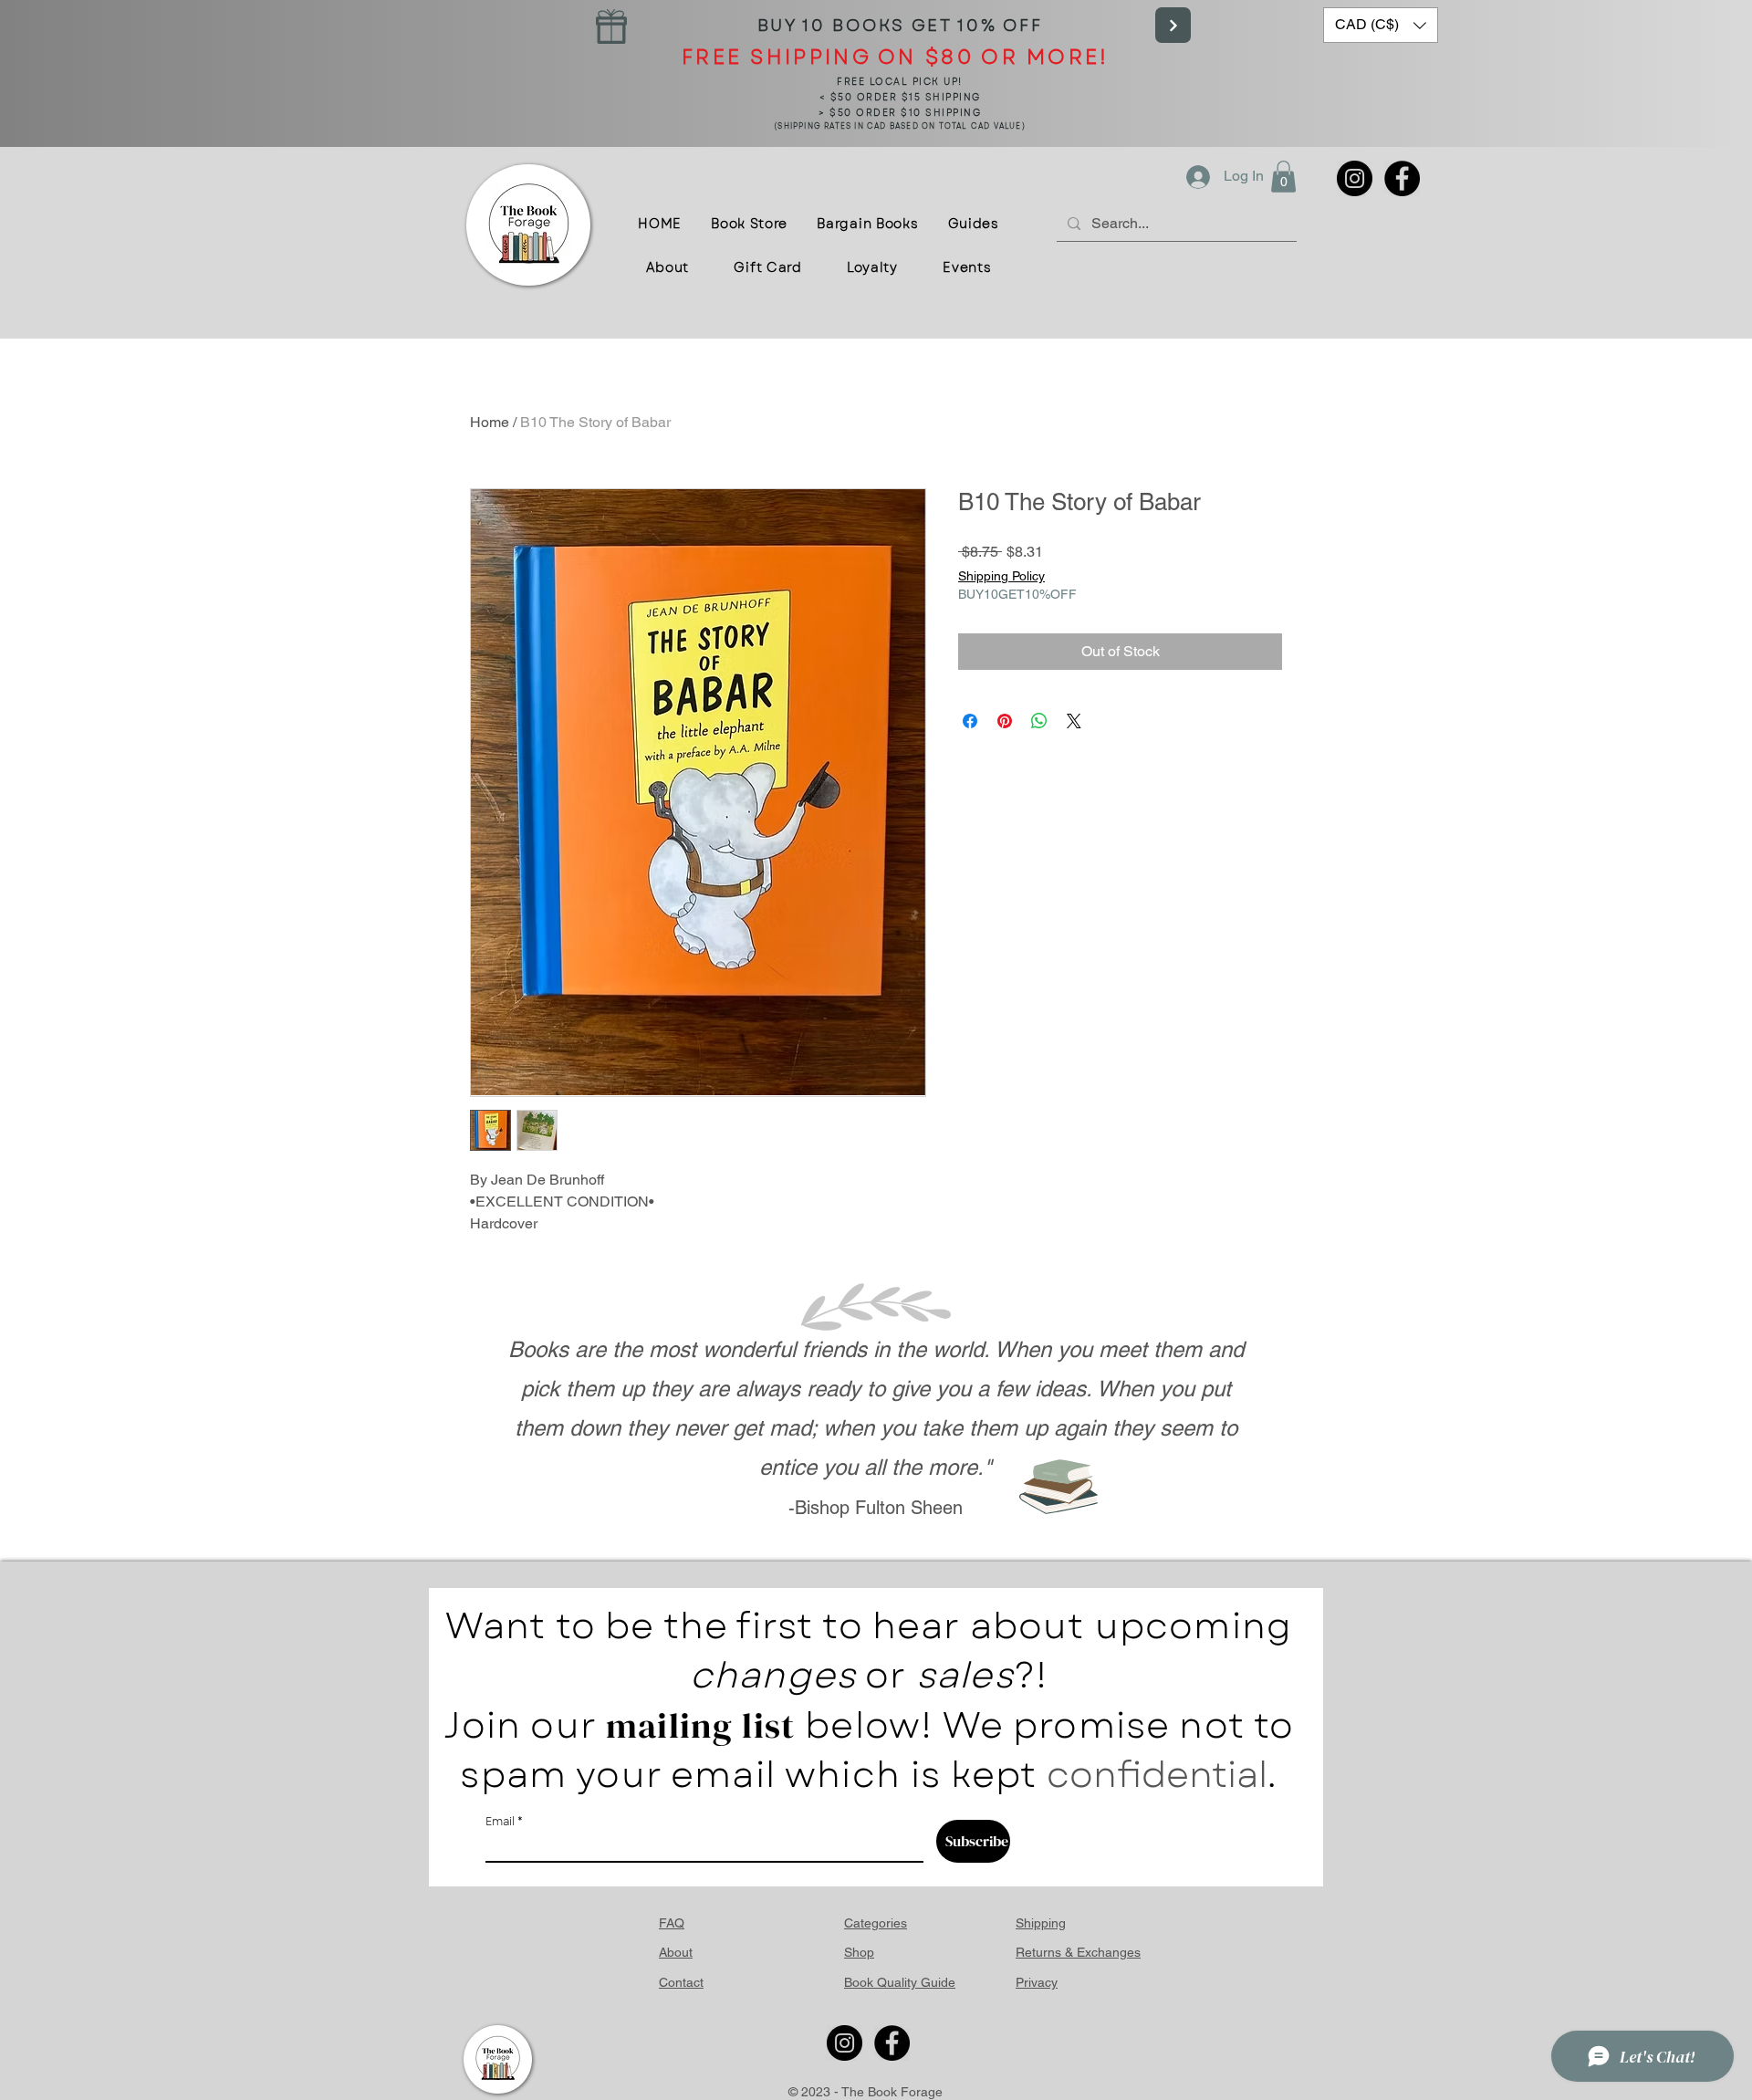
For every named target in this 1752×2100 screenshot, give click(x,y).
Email (500, 1822)
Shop (859, 1952)
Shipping (1041, 1923)
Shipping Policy (1001, 576)
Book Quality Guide (900, 1982)
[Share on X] (1074, 721)
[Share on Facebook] (970, 721)
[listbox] (1381, 25)
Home (490, 422)
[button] (1381, 25)
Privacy (1037, 1982)
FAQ (672, 1923)
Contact (681, 1982)
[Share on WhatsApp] (1039, 721)
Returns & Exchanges (1078, 1952)
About (676, 1952)
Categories (876, 1923)
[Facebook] (1402, 178)
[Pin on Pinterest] (1005, 721)
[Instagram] (1355, 178)
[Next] (1173, 25)
